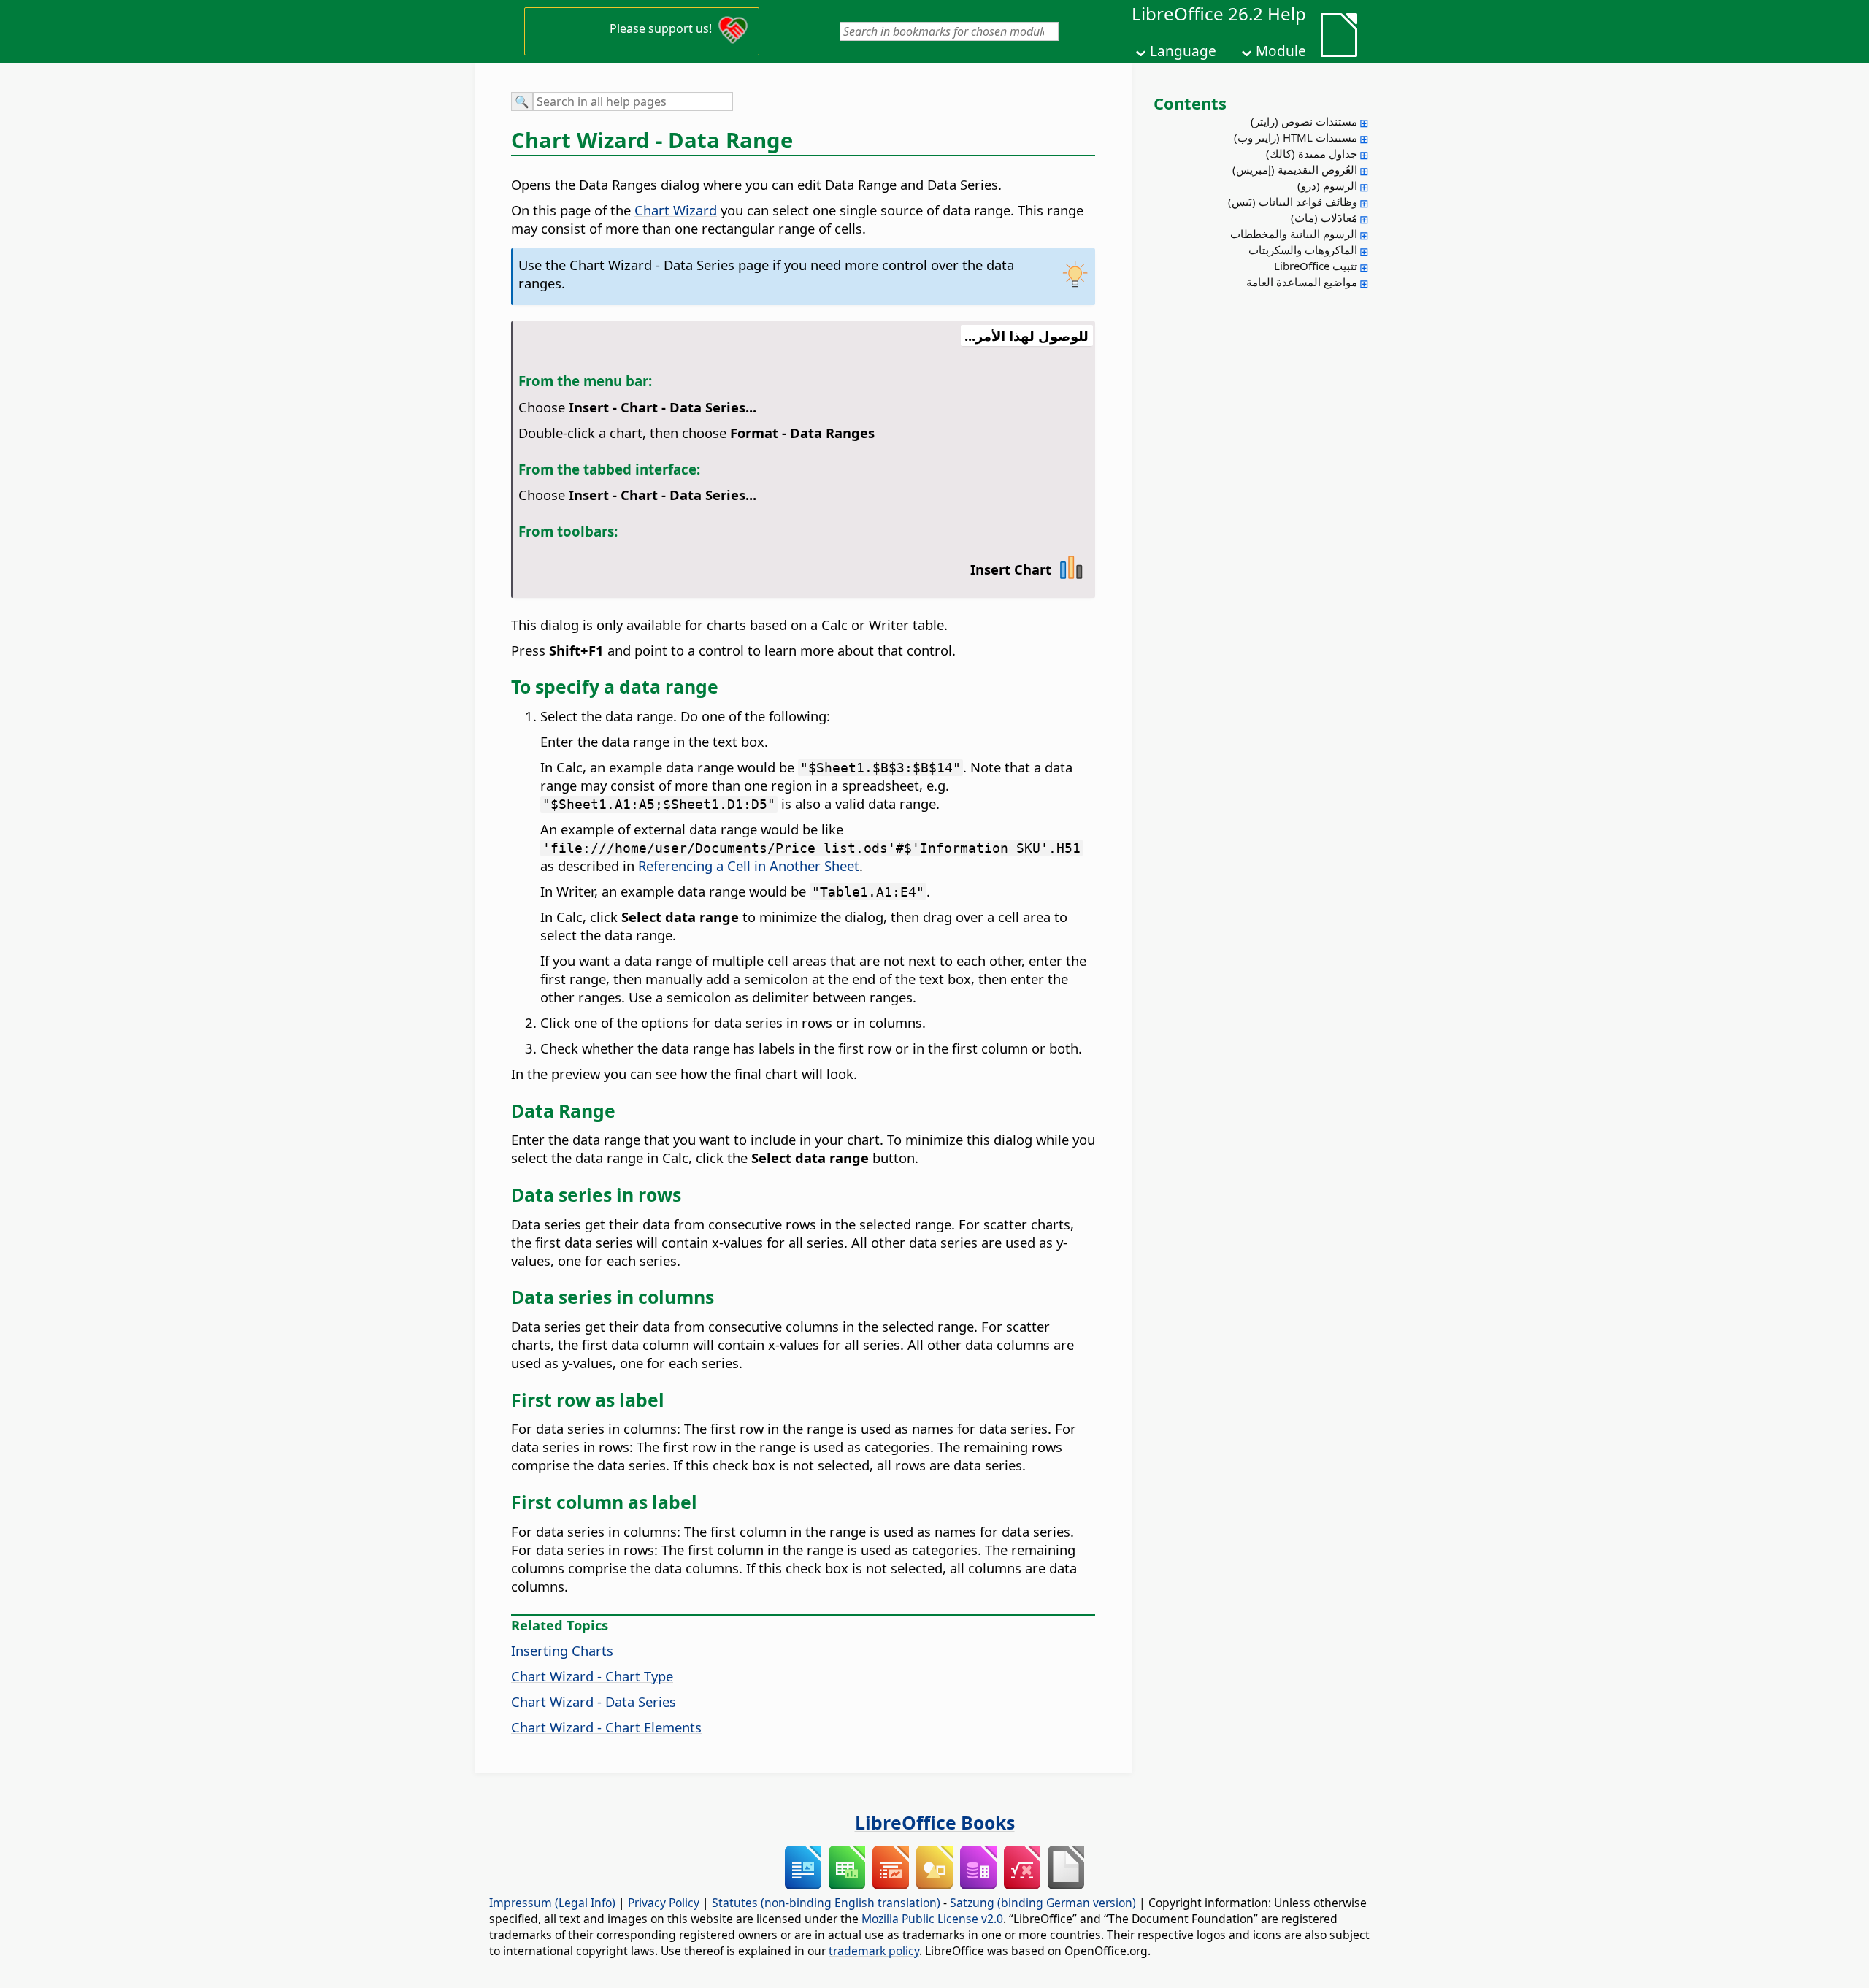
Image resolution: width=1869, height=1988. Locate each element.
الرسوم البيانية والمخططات (1294, 234)
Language (1183, 51)
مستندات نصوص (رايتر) (1304, 121)
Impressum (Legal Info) (552, 1903)
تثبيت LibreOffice (1316, 266)
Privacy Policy (664, 1903)
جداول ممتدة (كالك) (1312, 153)
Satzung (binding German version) (1043, 1903)
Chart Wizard (676, 210)
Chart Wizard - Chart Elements (606, 1727)
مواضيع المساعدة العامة (1302, 282)
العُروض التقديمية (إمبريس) (1295, 169)
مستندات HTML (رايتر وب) (1296, 137)
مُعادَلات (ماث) (1324, 218)
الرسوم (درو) (1327, 185)
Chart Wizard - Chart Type (592, 1676)
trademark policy (874, 1951)
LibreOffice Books (935, 1822)
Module (1281, 51)
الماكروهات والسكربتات (1303, 250)
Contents (1190, 103)
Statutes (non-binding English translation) (826, 1903)
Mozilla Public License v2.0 (932, 1919)
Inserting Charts (562, 1650)
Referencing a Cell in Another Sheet (749, 866)
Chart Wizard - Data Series (594, 1701)
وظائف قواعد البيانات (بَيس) (1293, 202)
